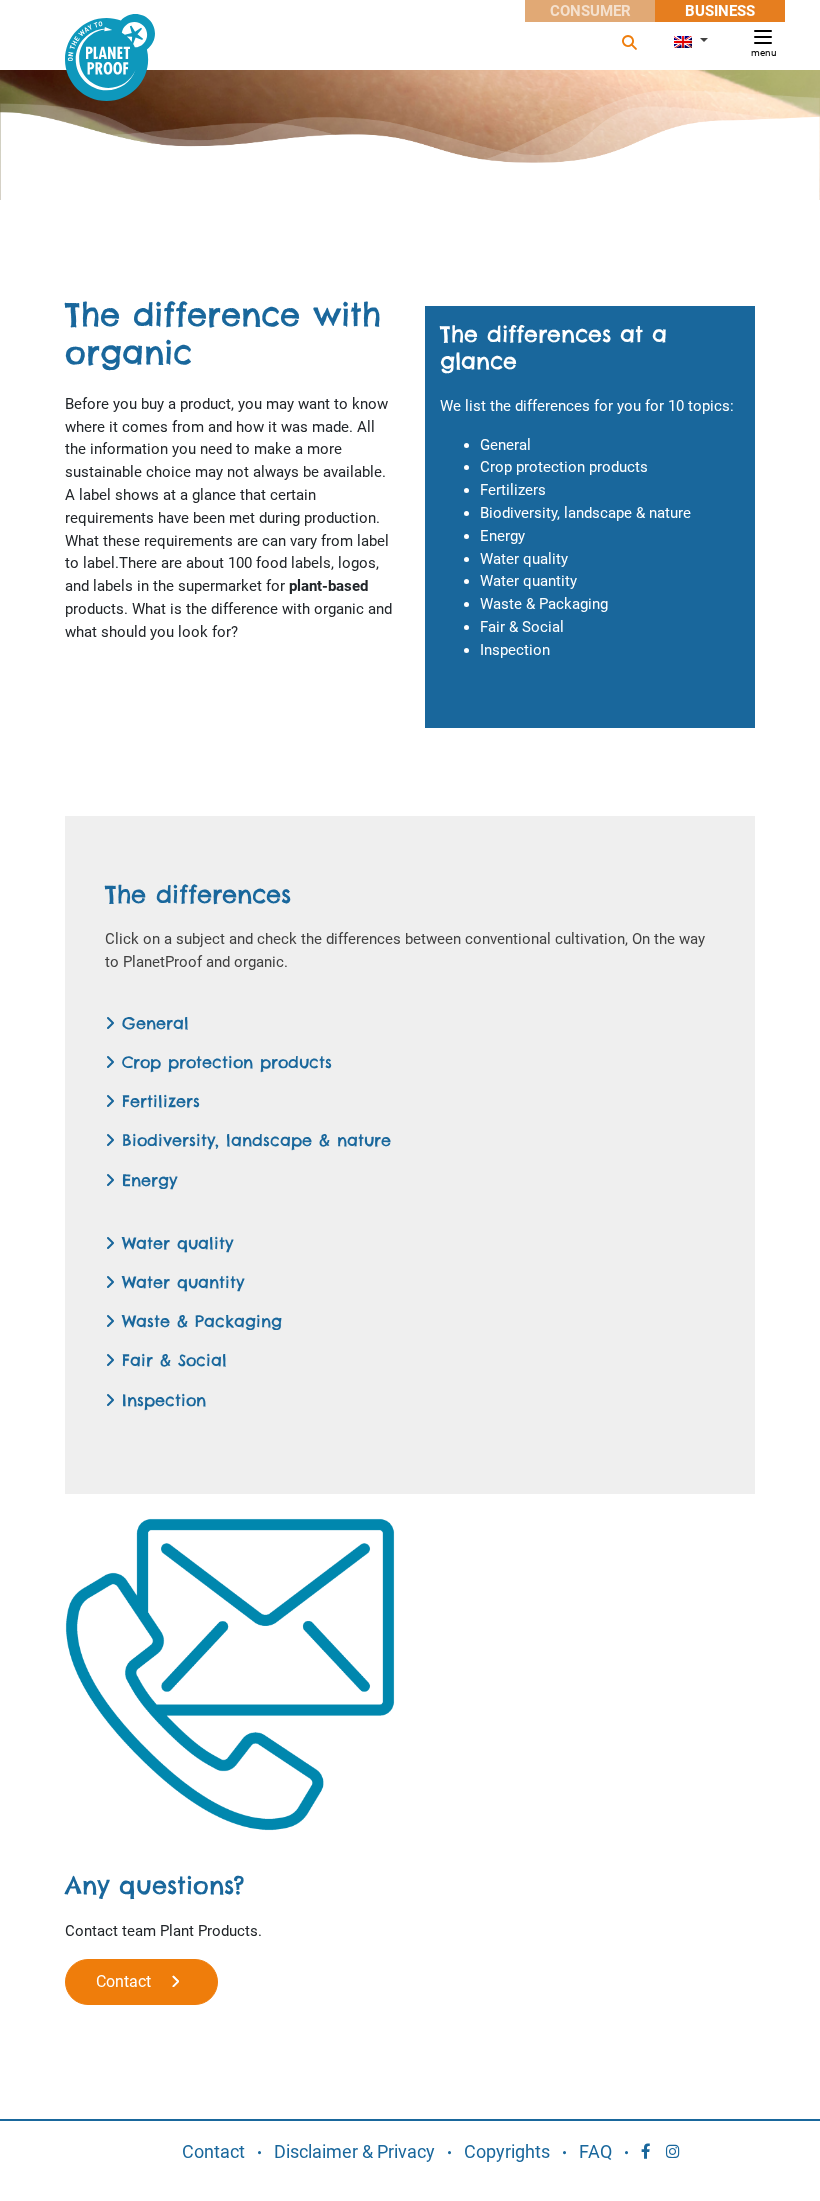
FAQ (595, 2151)
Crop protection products (223, 1062)
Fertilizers (157, 1101)
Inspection (160, 1400)
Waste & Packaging (198, 1321)
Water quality (174, 1243)
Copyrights (507, 2151)
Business (720, 11)
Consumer (590, 11)
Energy (146, 1180)
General (152, 1023)
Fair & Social (171, 1360)
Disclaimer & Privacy (354, 2151)
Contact (133, 1981)
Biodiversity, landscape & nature (253, 1140)
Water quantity (179, 1282)
